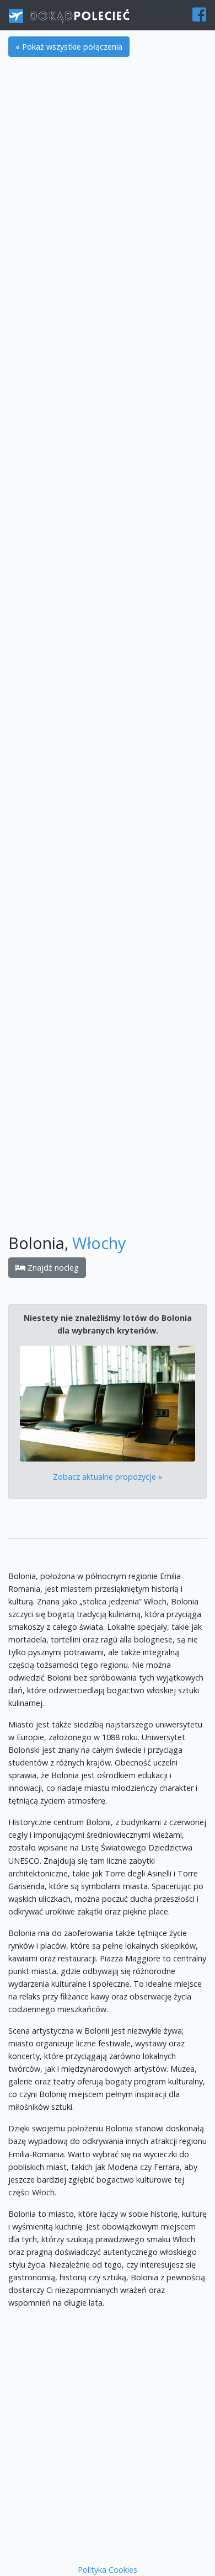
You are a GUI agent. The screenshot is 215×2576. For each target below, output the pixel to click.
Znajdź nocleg (52, 1268)
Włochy (99, 1243)
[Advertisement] (108, 177)
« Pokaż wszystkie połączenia (69, 47)
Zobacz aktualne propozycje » (108, 1477)
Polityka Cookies (108, 2570)
